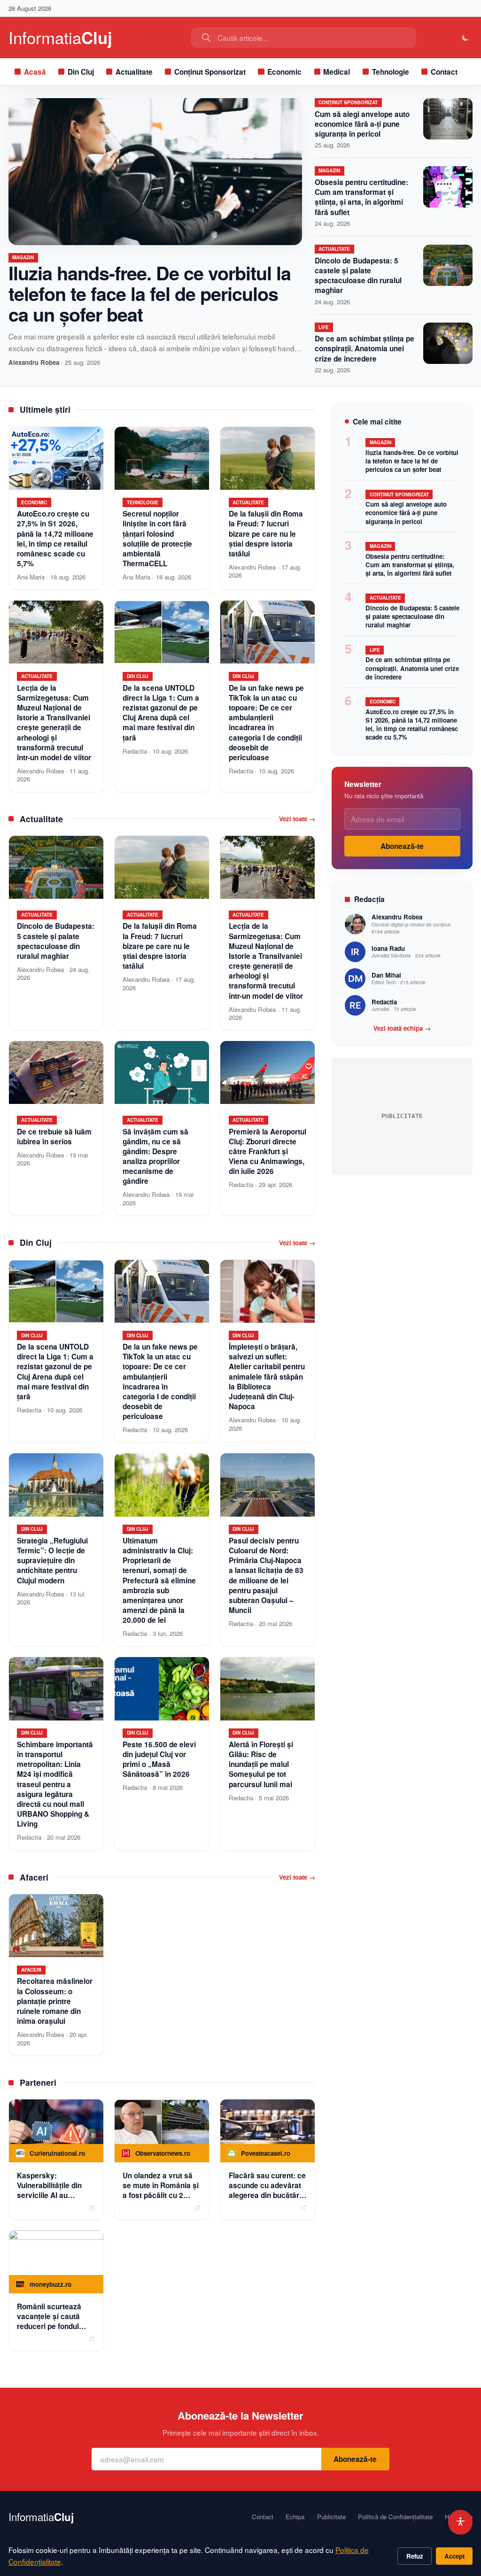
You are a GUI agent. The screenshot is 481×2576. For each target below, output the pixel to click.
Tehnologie (391, 72)
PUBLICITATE (402, 1116)
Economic (284, 72)
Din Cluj (81, 72)
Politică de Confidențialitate (395, 2517)
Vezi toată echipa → (402, 1028)
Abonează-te (402, 846)
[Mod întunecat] (466, 38)
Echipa (295, 2517)
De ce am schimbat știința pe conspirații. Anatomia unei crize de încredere (365, 348)
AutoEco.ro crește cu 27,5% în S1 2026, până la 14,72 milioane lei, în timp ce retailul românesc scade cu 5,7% (412, 724)
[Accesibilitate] (461, 2522)
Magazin (23, 257)
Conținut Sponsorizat (210, 72)
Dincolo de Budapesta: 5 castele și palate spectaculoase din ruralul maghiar (358, 276)
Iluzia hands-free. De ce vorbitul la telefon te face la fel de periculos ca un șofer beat (150, 293)
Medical (337, 72)
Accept (454, 2556)
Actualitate (134, 72)
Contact (444, 72)
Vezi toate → (297, 819)
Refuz (415, 2556)
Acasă (35, 72)
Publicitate (331, 2517)
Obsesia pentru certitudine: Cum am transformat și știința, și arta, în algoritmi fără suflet (361, 197)
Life (324, 327)
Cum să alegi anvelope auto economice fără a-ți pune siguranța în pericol (362, 124)
